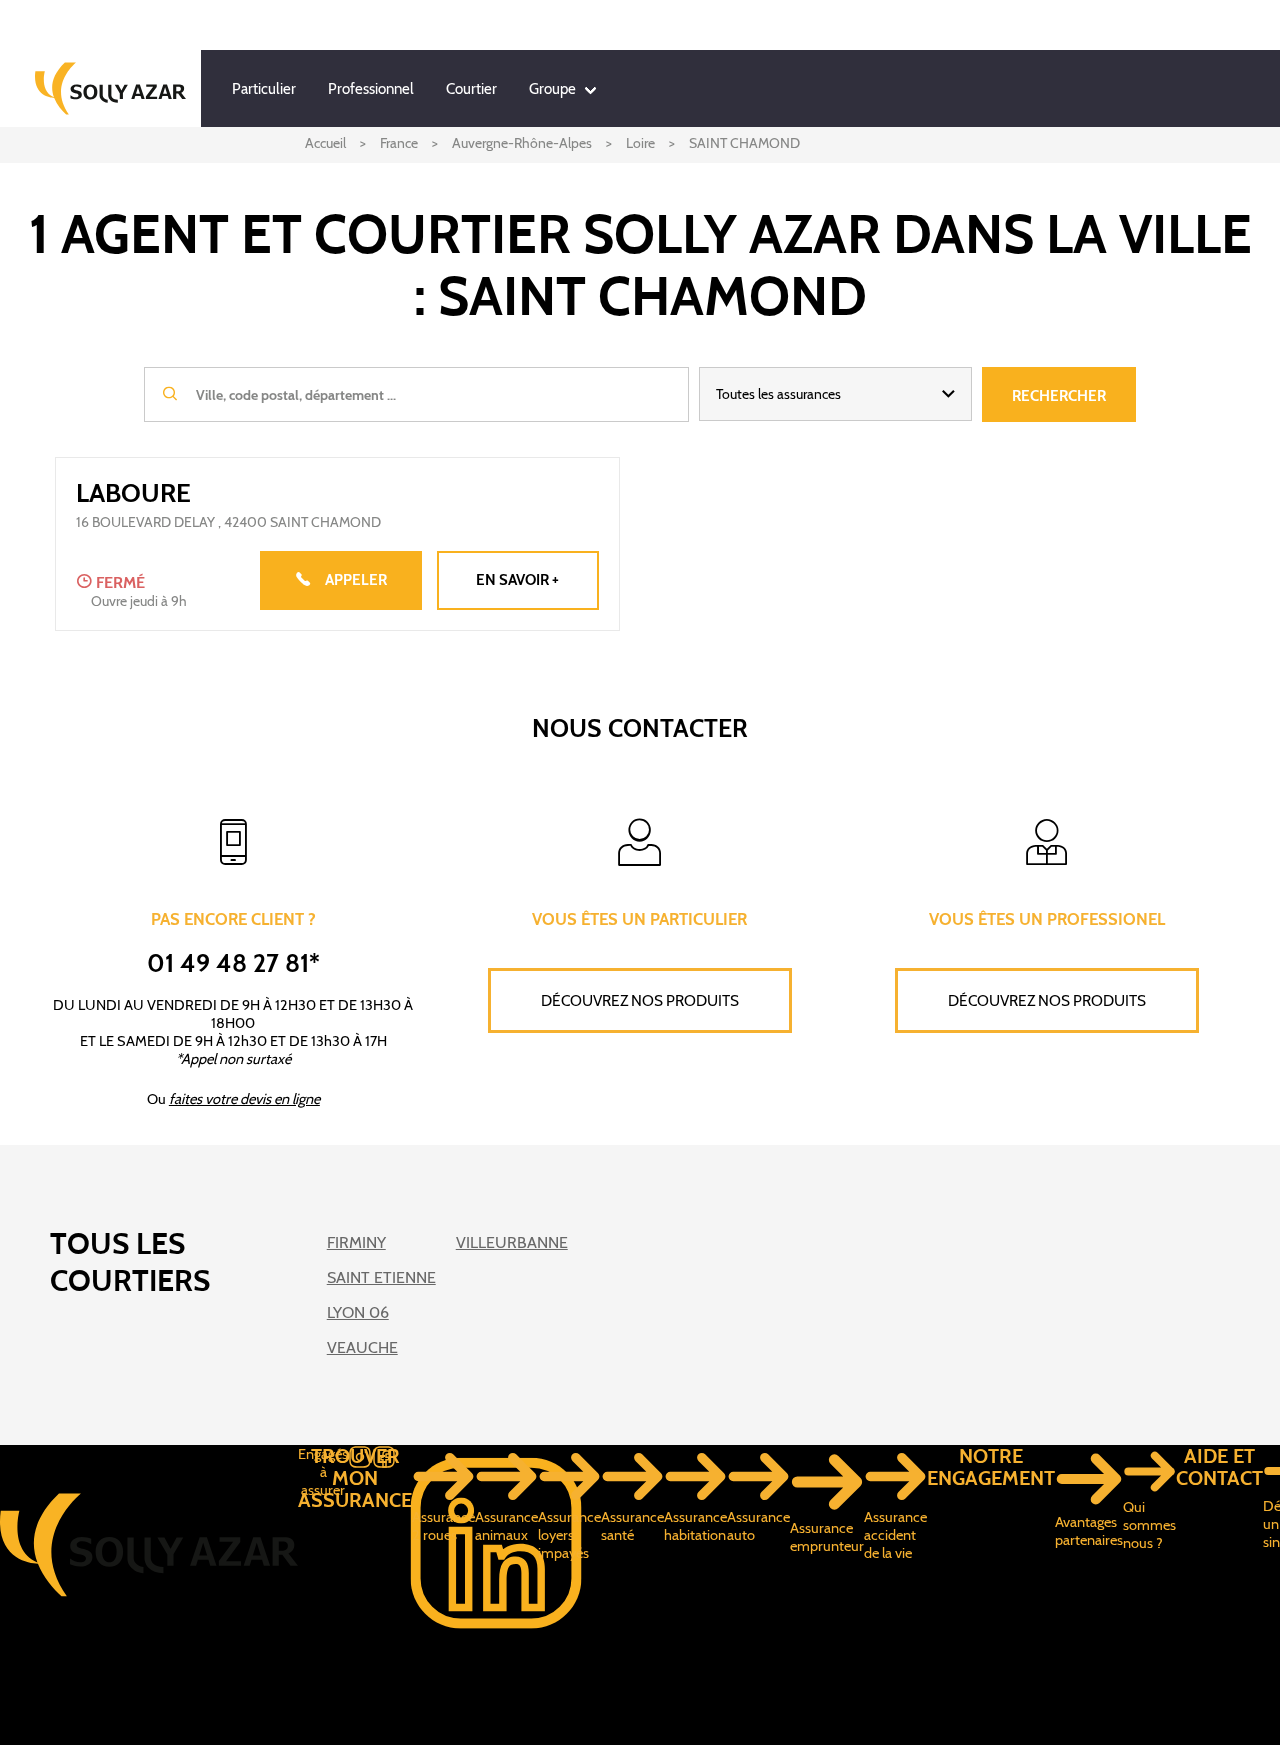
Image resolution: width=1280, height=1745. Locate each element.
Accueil (325, 143)
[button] (835, 394)
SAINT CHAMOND (744, 143)
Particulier (264, 89)
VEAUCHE (362, 1347)
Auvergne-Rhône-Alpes (522, 143)
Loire (640, 143)
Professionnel (371, 89)
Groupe (552, 89)
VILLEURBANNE (512, 1242)
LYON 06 (358, 1312)
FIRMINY (356, 1242)
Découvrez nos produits (640, 1000)
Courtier (471, 89)
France (399, 143)
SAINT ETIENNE (381, 1277)
